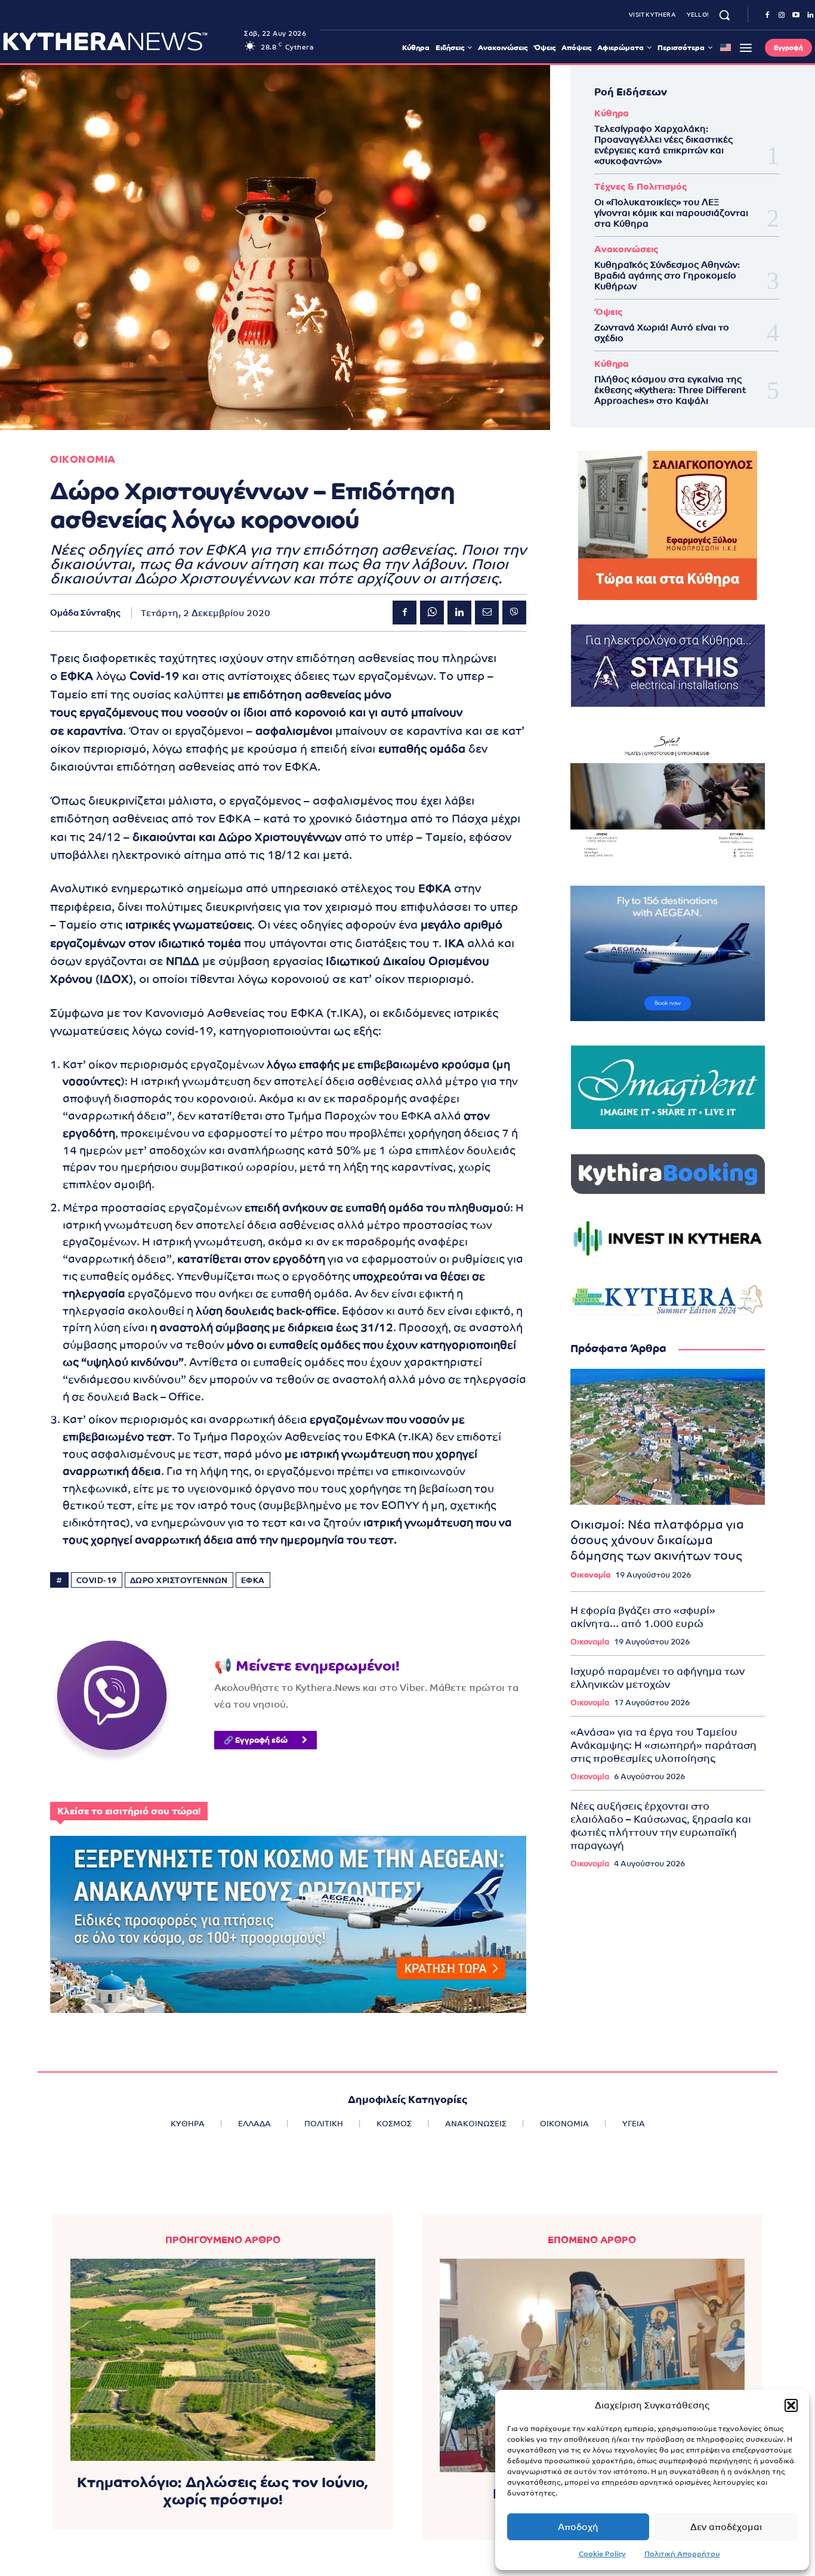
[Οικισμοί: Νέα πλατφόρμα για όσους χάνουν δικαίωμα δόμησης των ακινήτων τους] (668, 1437)
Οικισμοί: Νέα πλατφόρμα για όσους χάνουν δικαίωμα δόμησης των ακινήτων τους (657, 1540)
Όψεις (608, 312)
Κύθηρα (612, 113)
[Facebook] (767, 16)
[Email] (487, 613)
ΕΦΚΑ (253, 1580)
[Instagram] (782, 16)
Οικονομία (590, 1575)
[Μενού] (746, 48)
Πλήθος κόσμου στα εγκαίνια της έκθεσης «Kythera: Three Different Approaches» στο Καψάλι (670, 390)
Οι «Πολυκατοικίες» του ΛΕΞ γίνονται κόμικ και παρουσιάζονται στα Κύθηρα (671, 213)
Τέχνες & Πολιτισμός (640, 186)
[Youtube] (796, 16)
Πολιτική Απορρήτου (682, 2554)
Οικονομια (83, 460)
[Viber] (514, 613)
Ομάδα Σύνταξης (85, 613)
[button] (791, 2405)
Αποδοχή (578, 2527)
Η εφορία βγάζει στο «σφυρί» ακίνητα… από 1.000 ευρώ (643, 1617)
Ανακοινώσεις (626, 249)
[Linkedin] (459, 613)
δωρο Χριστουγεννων (179, 1580)
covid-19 (97, 1580)
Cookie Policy (602, 2554)
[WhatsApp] (432, 613)
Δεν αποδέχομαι (726, 2527)
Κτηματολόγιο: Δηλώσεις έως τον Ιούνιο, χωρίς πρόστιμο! (223, 2491)
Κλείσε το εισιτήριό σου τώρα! (129, 1811)
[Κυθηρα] (120, 41)
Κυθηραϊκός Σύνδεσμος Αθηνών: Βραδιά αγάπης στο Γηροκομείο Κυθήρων (667, 275)
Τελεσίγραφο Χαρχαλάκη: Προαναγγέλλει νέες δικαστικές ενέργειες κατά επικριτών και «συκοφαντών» (663, 145)
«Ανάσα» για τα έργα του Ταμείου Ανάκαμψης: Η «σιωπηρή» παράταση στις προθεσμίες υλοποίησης (663, 1745)
